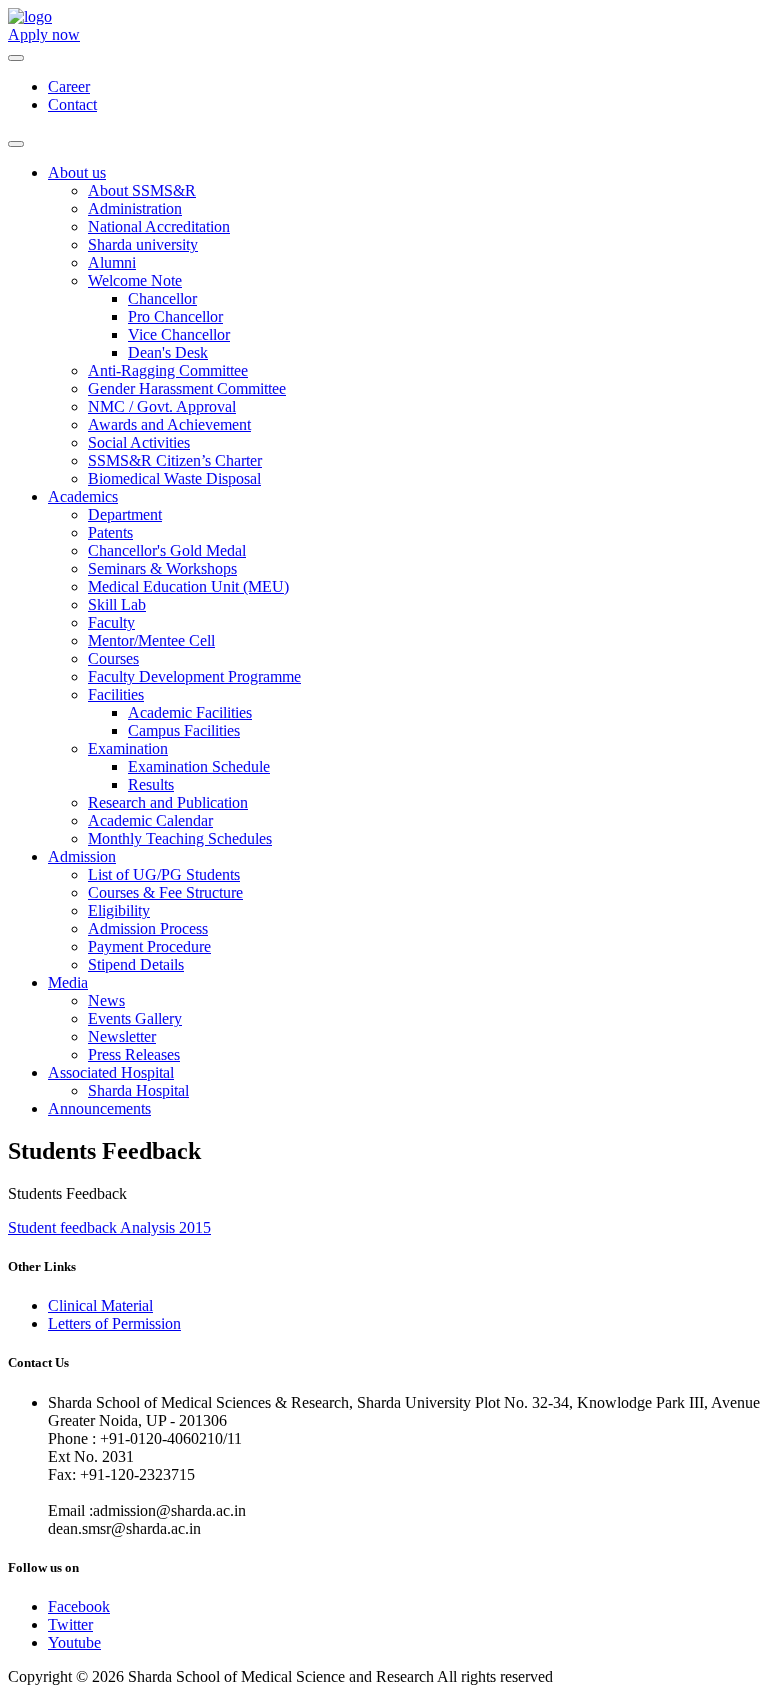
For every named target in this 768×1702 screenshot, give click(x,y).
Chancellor (162, 298)
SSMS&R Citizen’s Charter (175, 460)
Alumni (112, 262)
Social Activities (139, 442)
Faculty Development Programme (194, 676)
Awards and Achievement (169, 424)
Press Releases (134, 1054)
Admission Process (148, 928)
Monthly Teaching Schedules (180, 838)
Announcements (99, 1108)
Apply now (44, 34)
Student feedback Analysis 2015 (109, 1227)
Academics (83, 496)
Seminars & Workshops (162, 568)
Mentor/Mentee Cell (151, 640)
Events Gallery (135, 1018)
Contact (72, 104)
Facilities (116, 694)
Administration (135, 208)
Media (68, 982)
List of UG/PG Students (164, 874)
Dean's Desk (168, 352)
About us (77, 172)
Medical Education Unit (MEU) (188, 586)
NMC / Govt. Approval (162, 406)
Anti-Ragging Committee (168, 370)
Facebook (79, 1606)
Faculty (111, 622)
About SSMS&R (142, 190)
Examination (128, 748)
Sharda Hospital (138, 1090)
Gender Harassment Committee (187, 388)
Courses (113, 658)
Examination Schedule (199, 766)
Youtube (74, 1642)
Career (69, 86)
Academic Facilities (190, 712)
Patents (110, 532)
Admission (82, 856)
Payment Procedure (149, 946)
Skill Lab (117, 604)
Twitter (70, 1624)
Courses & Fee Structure (165, 892)
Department (125, 514)
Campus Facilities (184, 730)
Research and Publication (168, 802)
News (106, 1000)
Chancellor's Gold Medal (167, 550)
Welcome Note (135, 280)
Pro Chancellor (175, 316)
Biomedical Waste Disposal (174, 478)
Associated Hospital (111, 1072)
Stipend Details (136, 964)
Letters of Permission (114, 1323)
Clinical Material (100, 1305)
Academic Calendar (150, 820)
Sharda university (143, 244)
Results (151, 784)
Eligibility (119, 910)
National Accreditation (159, 226)
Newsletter (122, 1036)
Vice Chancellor (179, 334)
